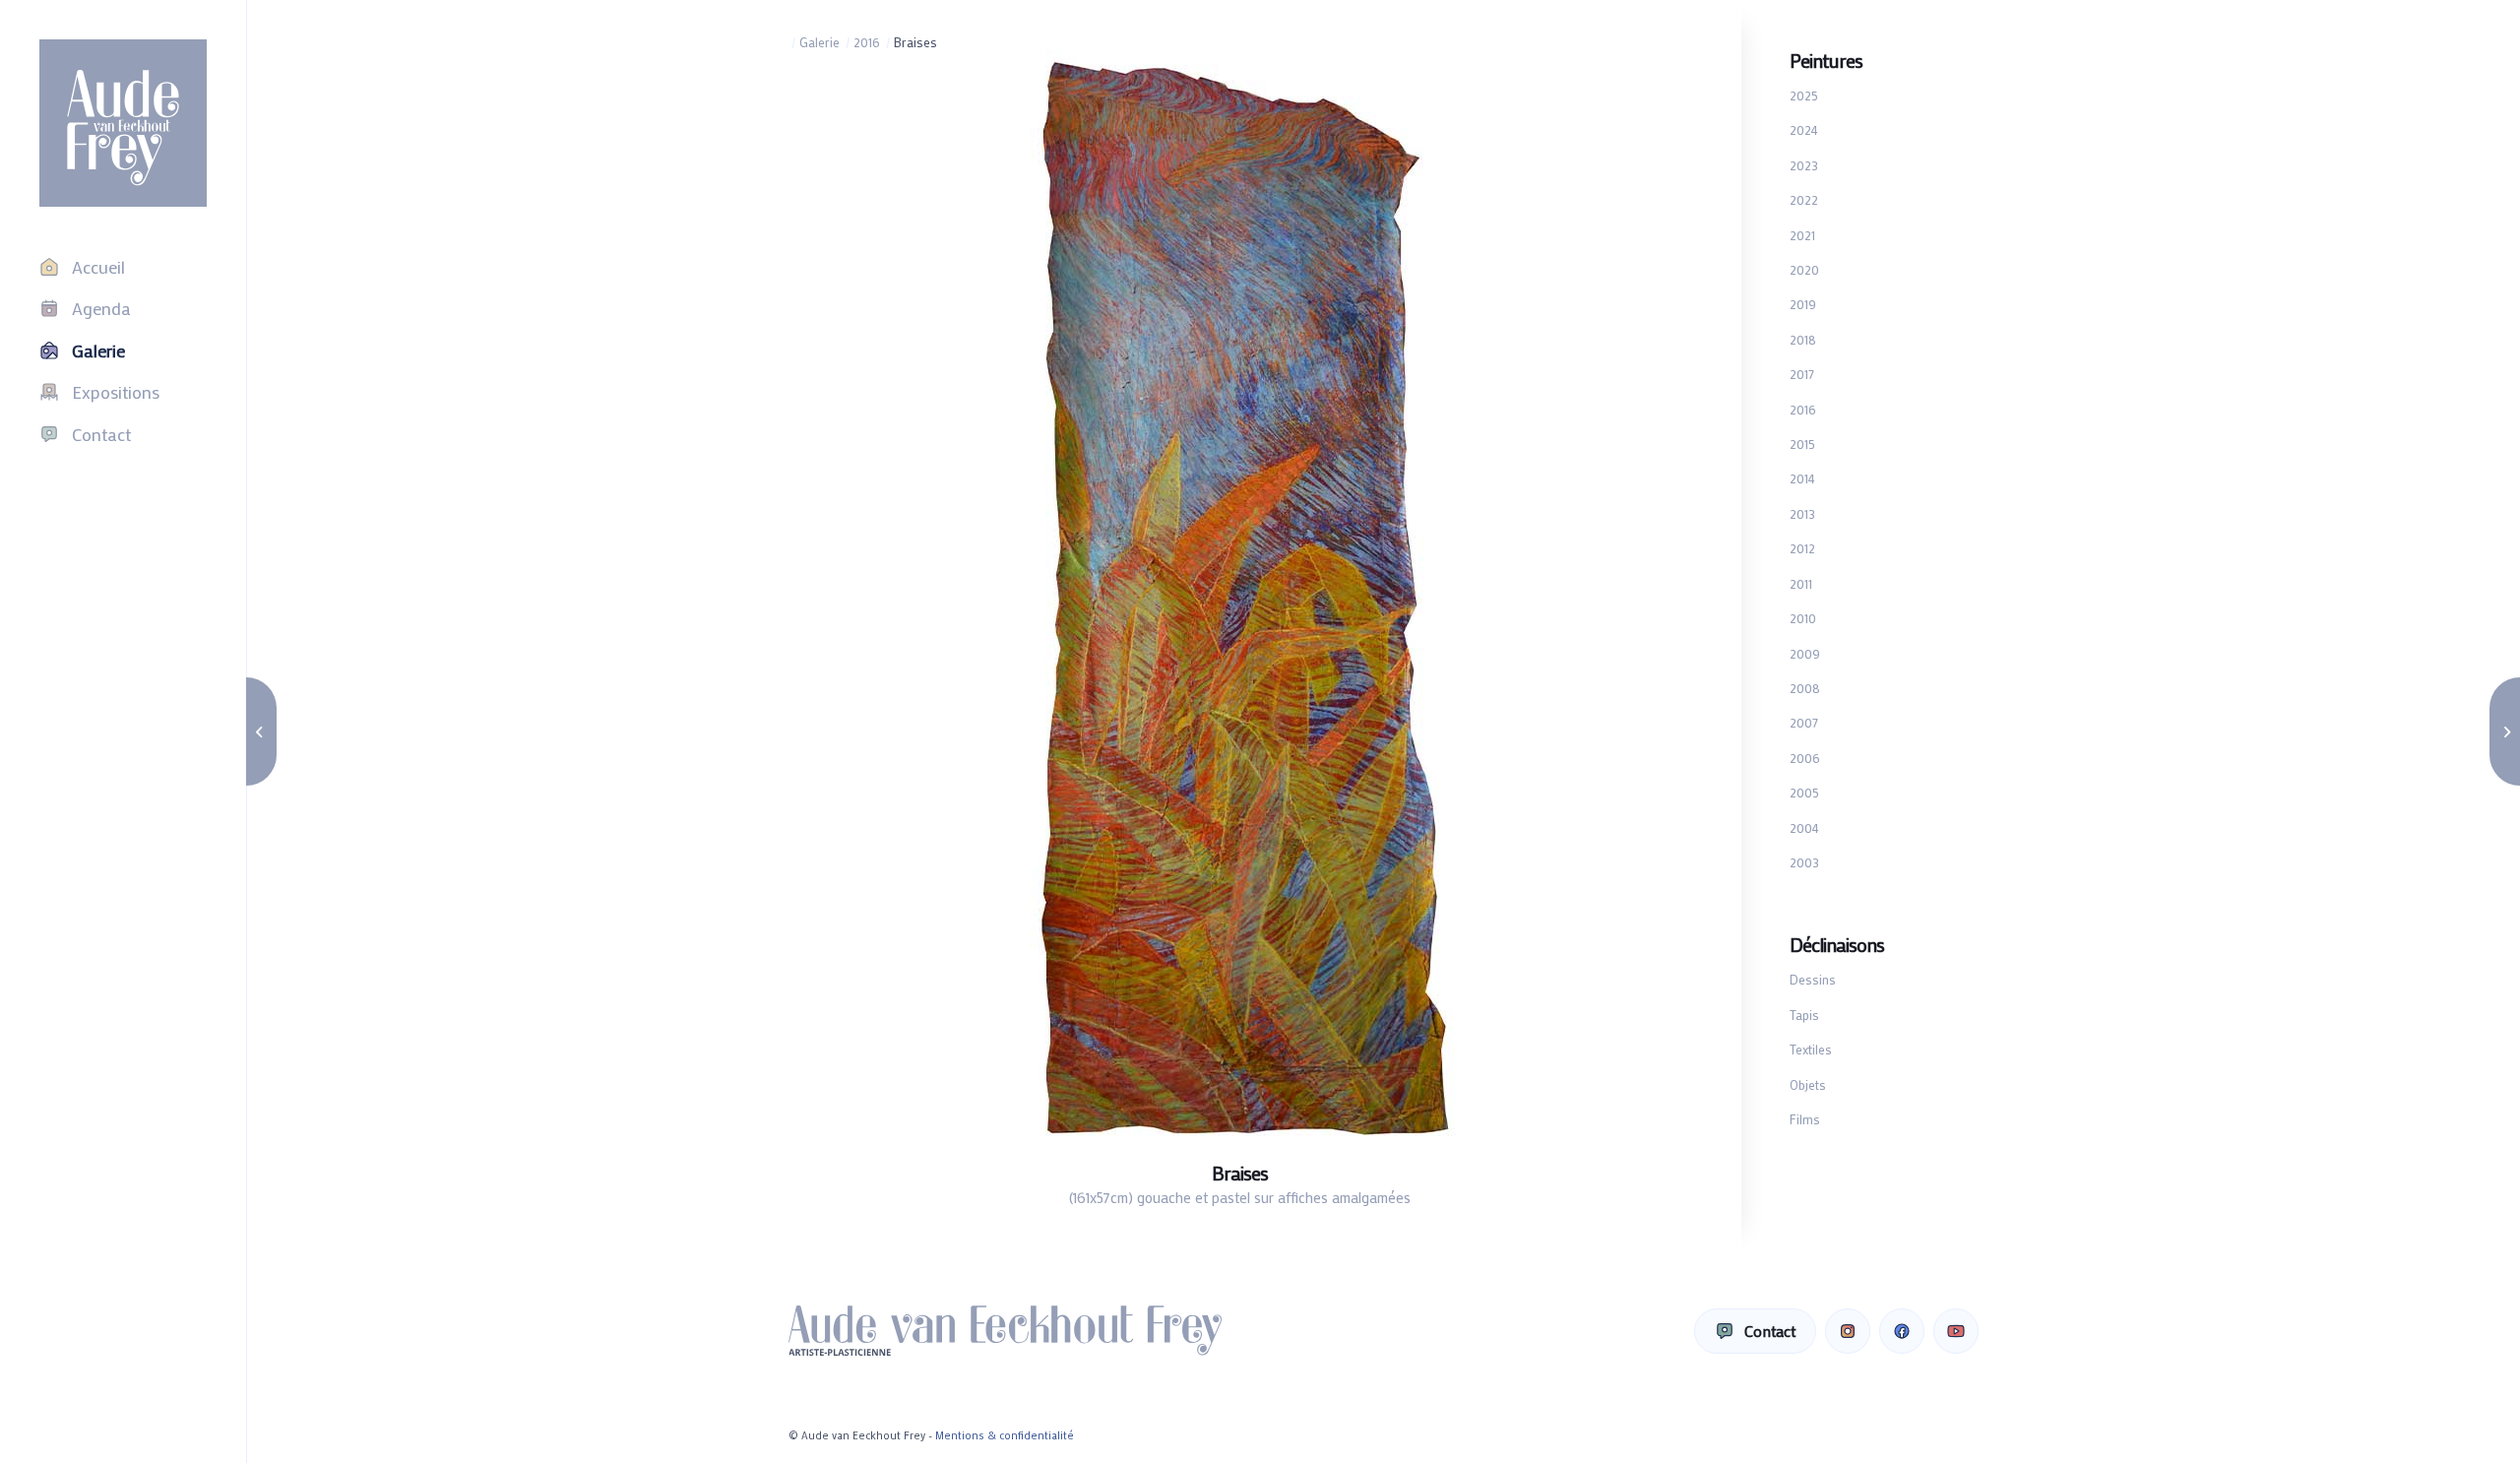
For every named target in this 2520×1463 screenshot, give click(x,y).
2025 (1804, 95)
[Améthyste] (261, 731)
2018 (1803, 339)
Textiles (1811, 1049)
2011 (1801, 583)
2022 (1804, 199)
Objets (1808, 1084)
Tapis (1804, 1015)
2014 (1802, 478)
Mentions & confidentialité (1005, 1435)
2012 (1802, 548)
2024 (1804, 129)
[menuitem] (123, 267)
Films (1805, 1119)
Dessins (1813, 979)
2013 (1802, 513)
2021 (1802, 235)
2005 (1804, 792)
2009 (1805, 653)
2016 (1803, 409)
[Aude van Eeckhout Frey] (123, 123)
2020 (1804, 269)
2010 (1803, 618)
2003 (1804, 862)
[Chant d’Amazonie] (2505, 731)
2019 (1803, 304)
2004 (1804, 827)
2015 (1802, 444)
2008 (1805, 688)
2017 (1802, 374)
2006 (1805, 758)
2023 (1804, 165)
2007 (1804, 722)
